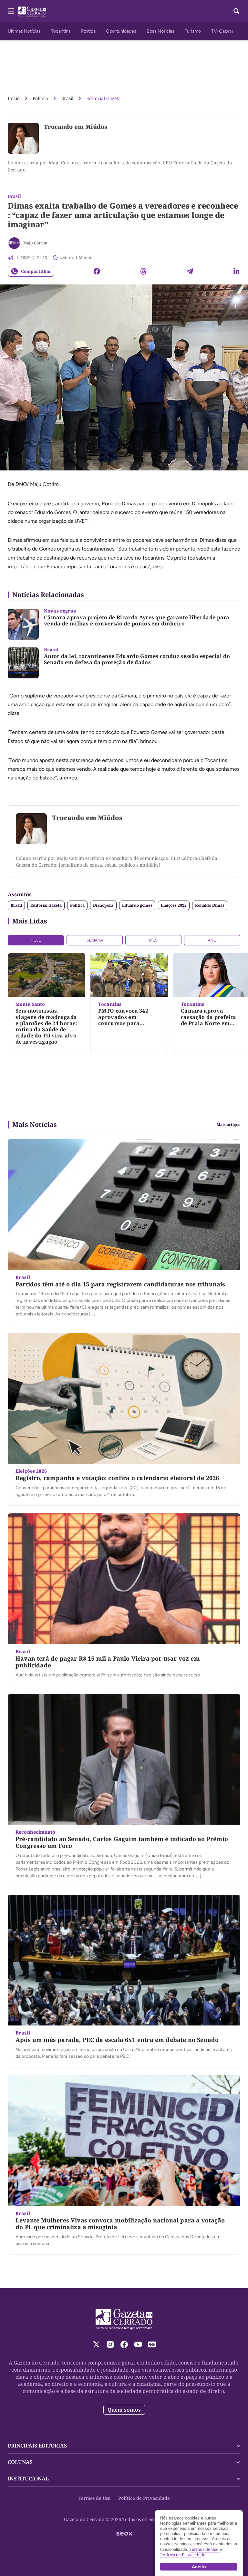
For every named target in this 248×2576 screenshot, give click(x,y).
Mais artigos (228, 1125)
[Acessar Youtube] (138, 2344)
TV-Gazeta (222, 31)
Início (14, 98)
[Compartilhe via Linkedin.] (236, 271)
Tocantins (61, 31)
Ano (212, 940)
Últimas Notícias (24, 31)
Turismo (193, 31)
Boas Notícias (160, 31)
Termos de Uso (94, 2498)
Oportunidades (121, 31)
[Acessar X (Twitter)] (96, 2344)
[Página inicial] (124, 2319)
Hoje (36, 940)
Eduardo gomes (137, 905)
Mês (153, 940)
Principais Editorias (37, 2446)
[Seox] (124, 2534)
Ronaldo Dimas (210, 905)
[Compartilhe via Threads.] (143, 271)
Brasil (67, 98)
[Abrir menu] (11, 11)
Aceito (199, 2567)
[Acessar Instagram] (110, 2344)
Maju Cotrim (35, 243)
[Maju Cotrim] (14, 243)
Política (88, 31)
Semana (95, 940)
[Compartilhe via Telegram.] (190, 271)
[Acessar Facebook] (124, 2344)
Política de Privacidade (144, 2498)
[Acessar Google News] (152, 2344)
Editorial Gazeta (103, 98)
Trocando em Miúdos (76, 127)
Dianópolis (103, 905)
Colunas (20, 2462)
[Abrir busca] (236, 11)
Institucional (28, 2478)
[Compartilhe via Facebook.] (97, 271)
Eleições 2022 (174, 905)
